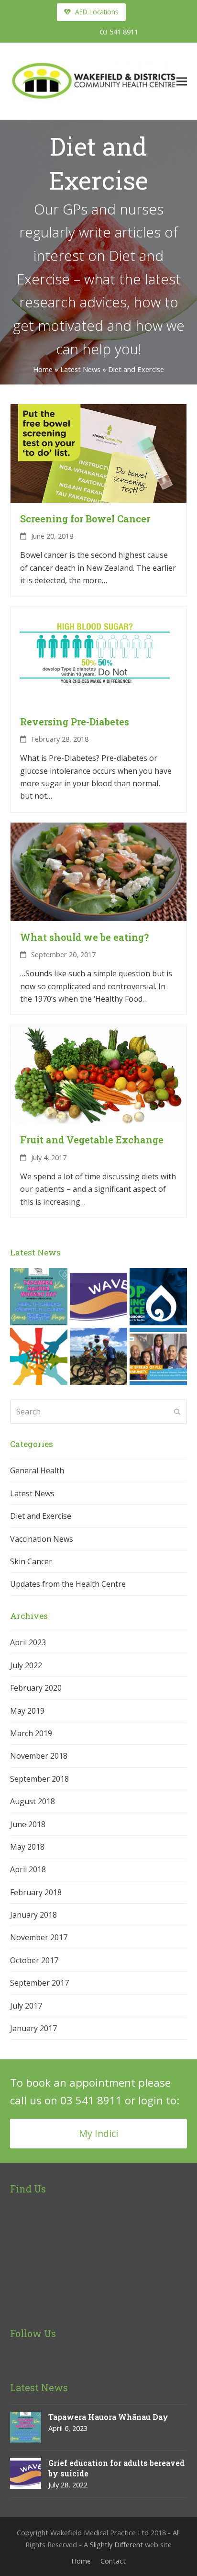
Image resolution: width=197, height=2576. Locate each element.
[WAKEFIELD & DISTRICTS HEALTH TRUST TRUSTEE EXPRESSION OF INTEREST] (39, 1356)
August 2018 (33, 1801)
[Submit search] (177, 1412)
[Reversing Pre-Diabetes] (99, 655)
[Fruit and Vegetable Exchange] (99, 1074)
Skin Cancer (31, 1561)
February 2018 (36, 1892)
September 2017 (39, 1983)
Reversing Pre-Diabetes (75, 722)
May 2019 (27, 1711)
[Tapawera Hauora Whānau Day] (39, 1296)
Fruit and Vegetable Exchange (92, 1140)
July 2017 (26, 2006)
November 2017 (39, 1937)
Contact (113, 2561)
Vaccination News (42, 1539)
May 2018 (27, 1847)
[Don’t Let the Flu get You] (158, 1356)
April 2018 (28, 1869)
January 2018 (33, 1915)
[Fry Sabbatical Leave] (98, 1356)
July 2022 (26, 1665)
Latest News (80, 369)
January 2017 (33, 2028)
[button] (182, 81)
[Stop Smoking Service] (158, 1296)
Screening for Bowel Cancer (85, 519)
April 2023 (28, 1642)
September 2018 (39, 1779)
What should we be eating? (84, 937)
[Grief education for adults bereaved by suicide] (98, 1296)
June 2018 (28, 1824)
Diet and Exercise (41, 1516)
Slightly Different (116, 2544)
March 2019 (31, 1733)
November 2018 (39, 1756)
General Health (37, 1470)
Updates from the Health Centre (68, 1584)
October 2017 (34, 1960)
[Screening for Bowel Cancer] (99, 452)
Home (43, 369)
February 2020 (36, 1688)
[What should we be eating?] (99, 871)
